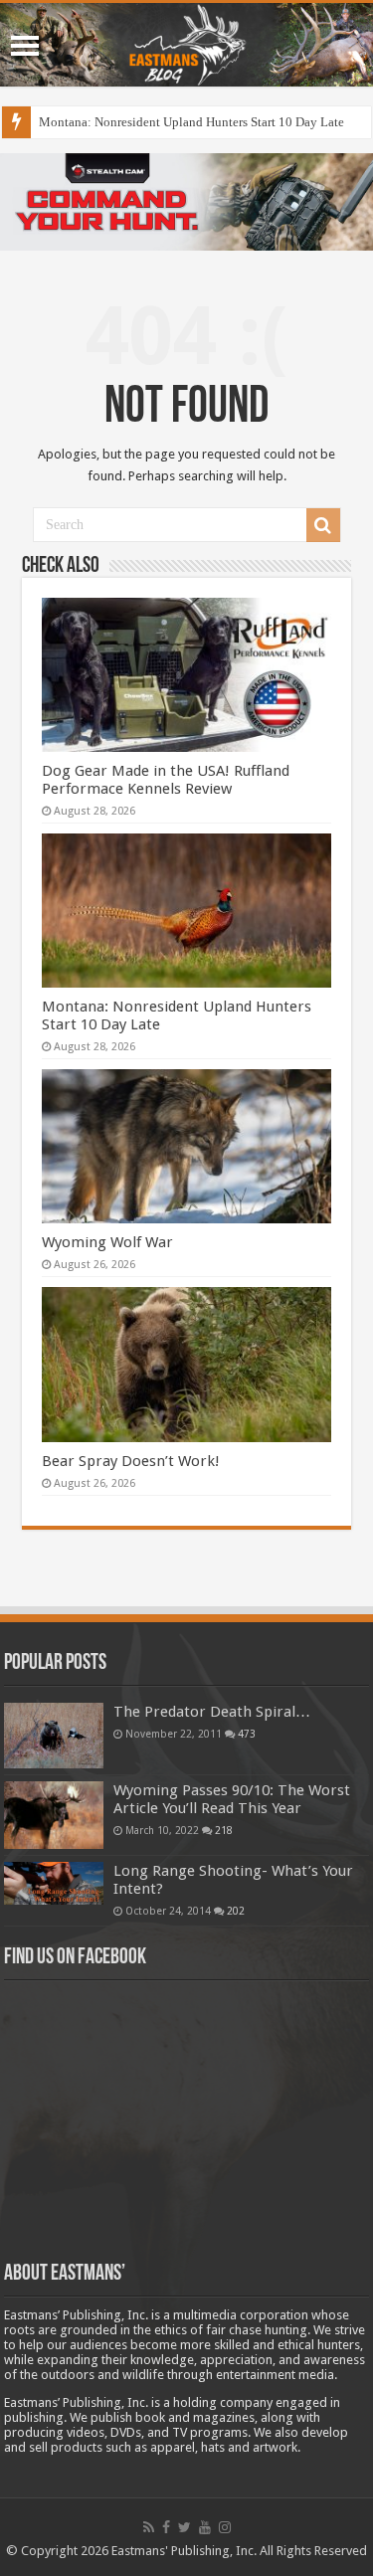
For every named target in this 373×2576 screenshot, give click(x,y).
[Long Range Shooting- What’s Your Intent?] (54, 1883)
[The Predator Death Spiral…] (54, 1736)
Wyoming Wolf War (107, 1242)
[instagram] (225, 2527)
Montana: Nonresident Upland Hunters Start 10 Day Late (191, 122)
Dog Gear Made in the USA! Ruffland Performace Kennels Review (166, 780)
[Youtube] (205, 2527)
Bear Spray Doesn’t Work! (131, 1461)
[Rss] (149, 2527)
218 (224, 1830)
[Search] (323, 525)
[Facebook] (166, 2527)
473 (247, 1734)
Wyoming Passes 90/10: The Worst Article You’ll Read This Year (232, 1799)
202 (236, 1911)
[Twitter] (185, 2527)
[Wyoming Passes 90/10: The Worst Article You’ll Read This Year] (54, 1815)
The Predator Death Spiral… (212, 1712)
